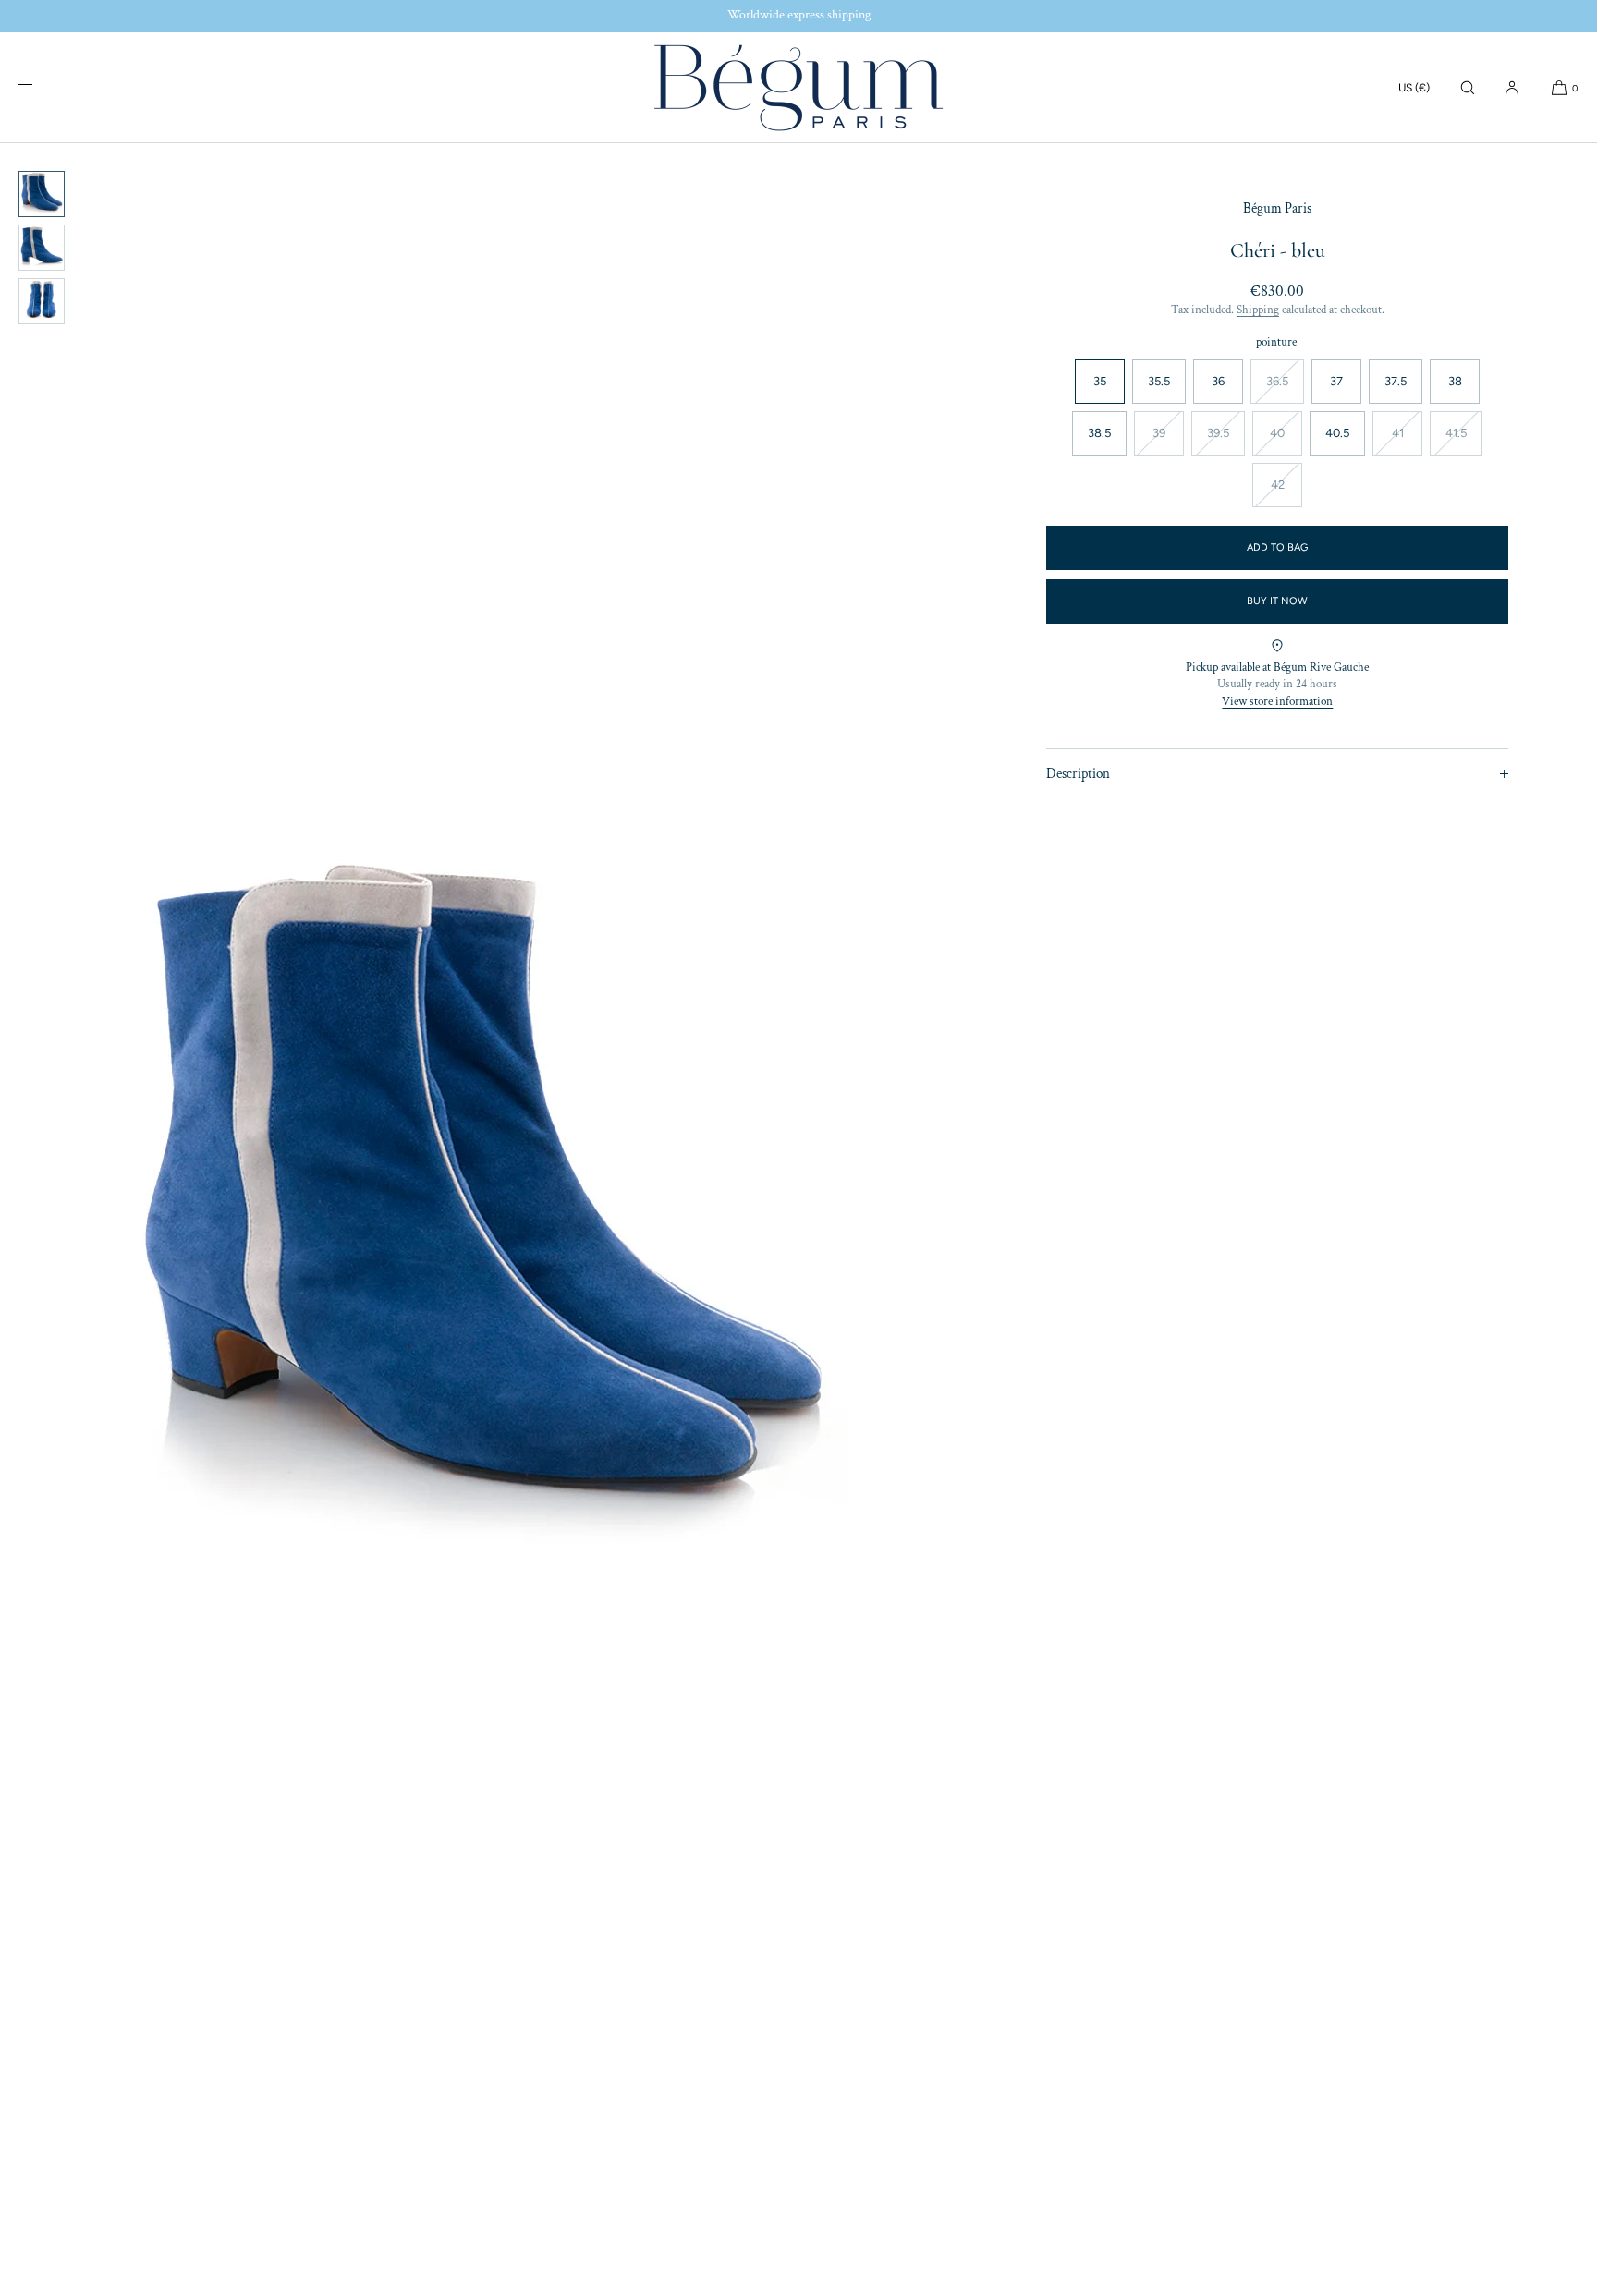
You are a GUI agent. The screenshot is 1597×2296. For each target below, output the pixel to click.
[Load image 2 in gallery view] (42, 248)
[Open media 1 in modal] (479, 1220)
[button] (1468, 87)
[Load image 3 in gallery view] (42, 301)
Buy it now (1277, 601)
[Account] (1512, 87)
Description (1078, 773)
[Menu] (41, 87)
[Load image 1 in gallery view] (42, 194)
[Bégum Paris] (798, 88)
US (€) (1414, 88)
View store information (1277, 701)
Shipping (1258, 309)
